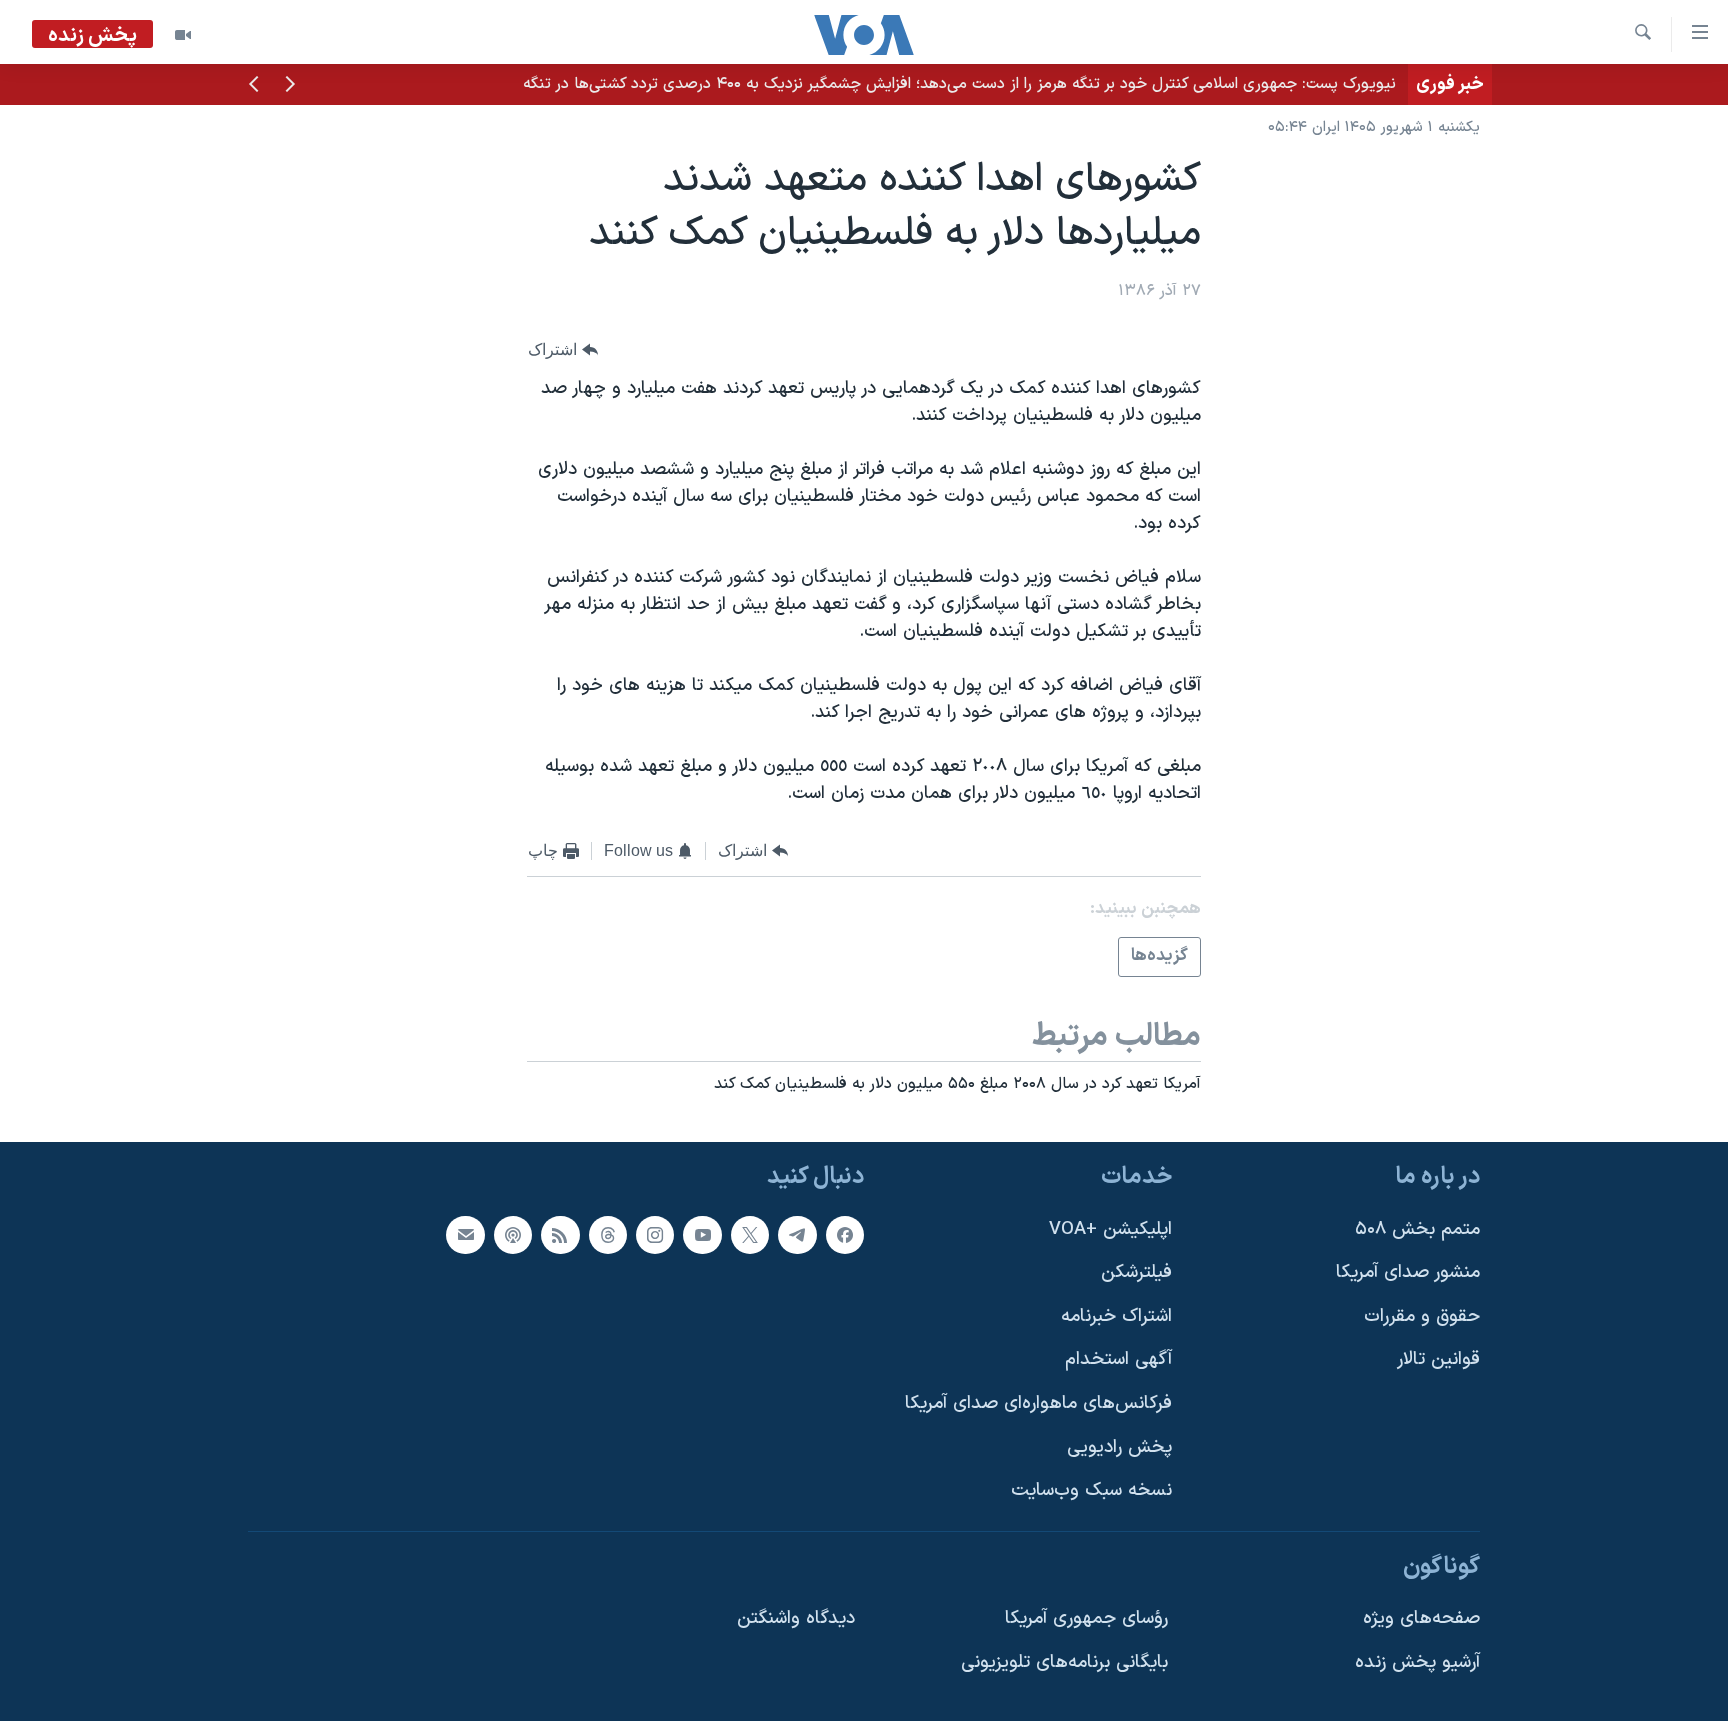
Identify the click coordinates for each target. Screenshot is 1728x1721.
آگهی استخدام (1118, 1360)
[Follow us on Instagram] (655, 1235)
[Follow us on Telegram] (797, 1235)
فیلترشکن (1136, 1272)
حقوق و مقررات (1422, 1316)
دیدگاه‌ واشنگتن (796, 1619)
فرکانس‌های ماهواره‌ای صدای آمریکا (1038, 1403)
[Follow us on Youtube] (702, 1235)
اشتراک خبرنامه (1116, 1316)
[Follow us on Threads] (608, 1235)
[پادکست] (513, 1235)
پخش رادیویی (1119, 1447)
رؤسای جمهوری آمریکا (1086, 1619)
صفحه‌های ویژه (1421, 1619)
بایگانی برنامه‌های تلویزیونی (1064, 1662)
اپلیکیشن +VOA (1110, 1229)
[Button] (563, 349)
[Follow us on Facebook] (845, 1235)
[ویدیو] (183, 35)
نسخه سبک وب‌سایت (1091, 1491)
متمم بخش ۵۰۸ (1417, 1229)
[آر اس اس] (560, 1235)
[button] (290, 86)
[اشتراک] (465, 1235)
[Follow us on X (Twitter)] (750, 1235)
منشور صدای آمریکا (1408, 1272)
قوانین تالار (1438, 1360)
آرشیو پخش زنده (1417, 1662)
